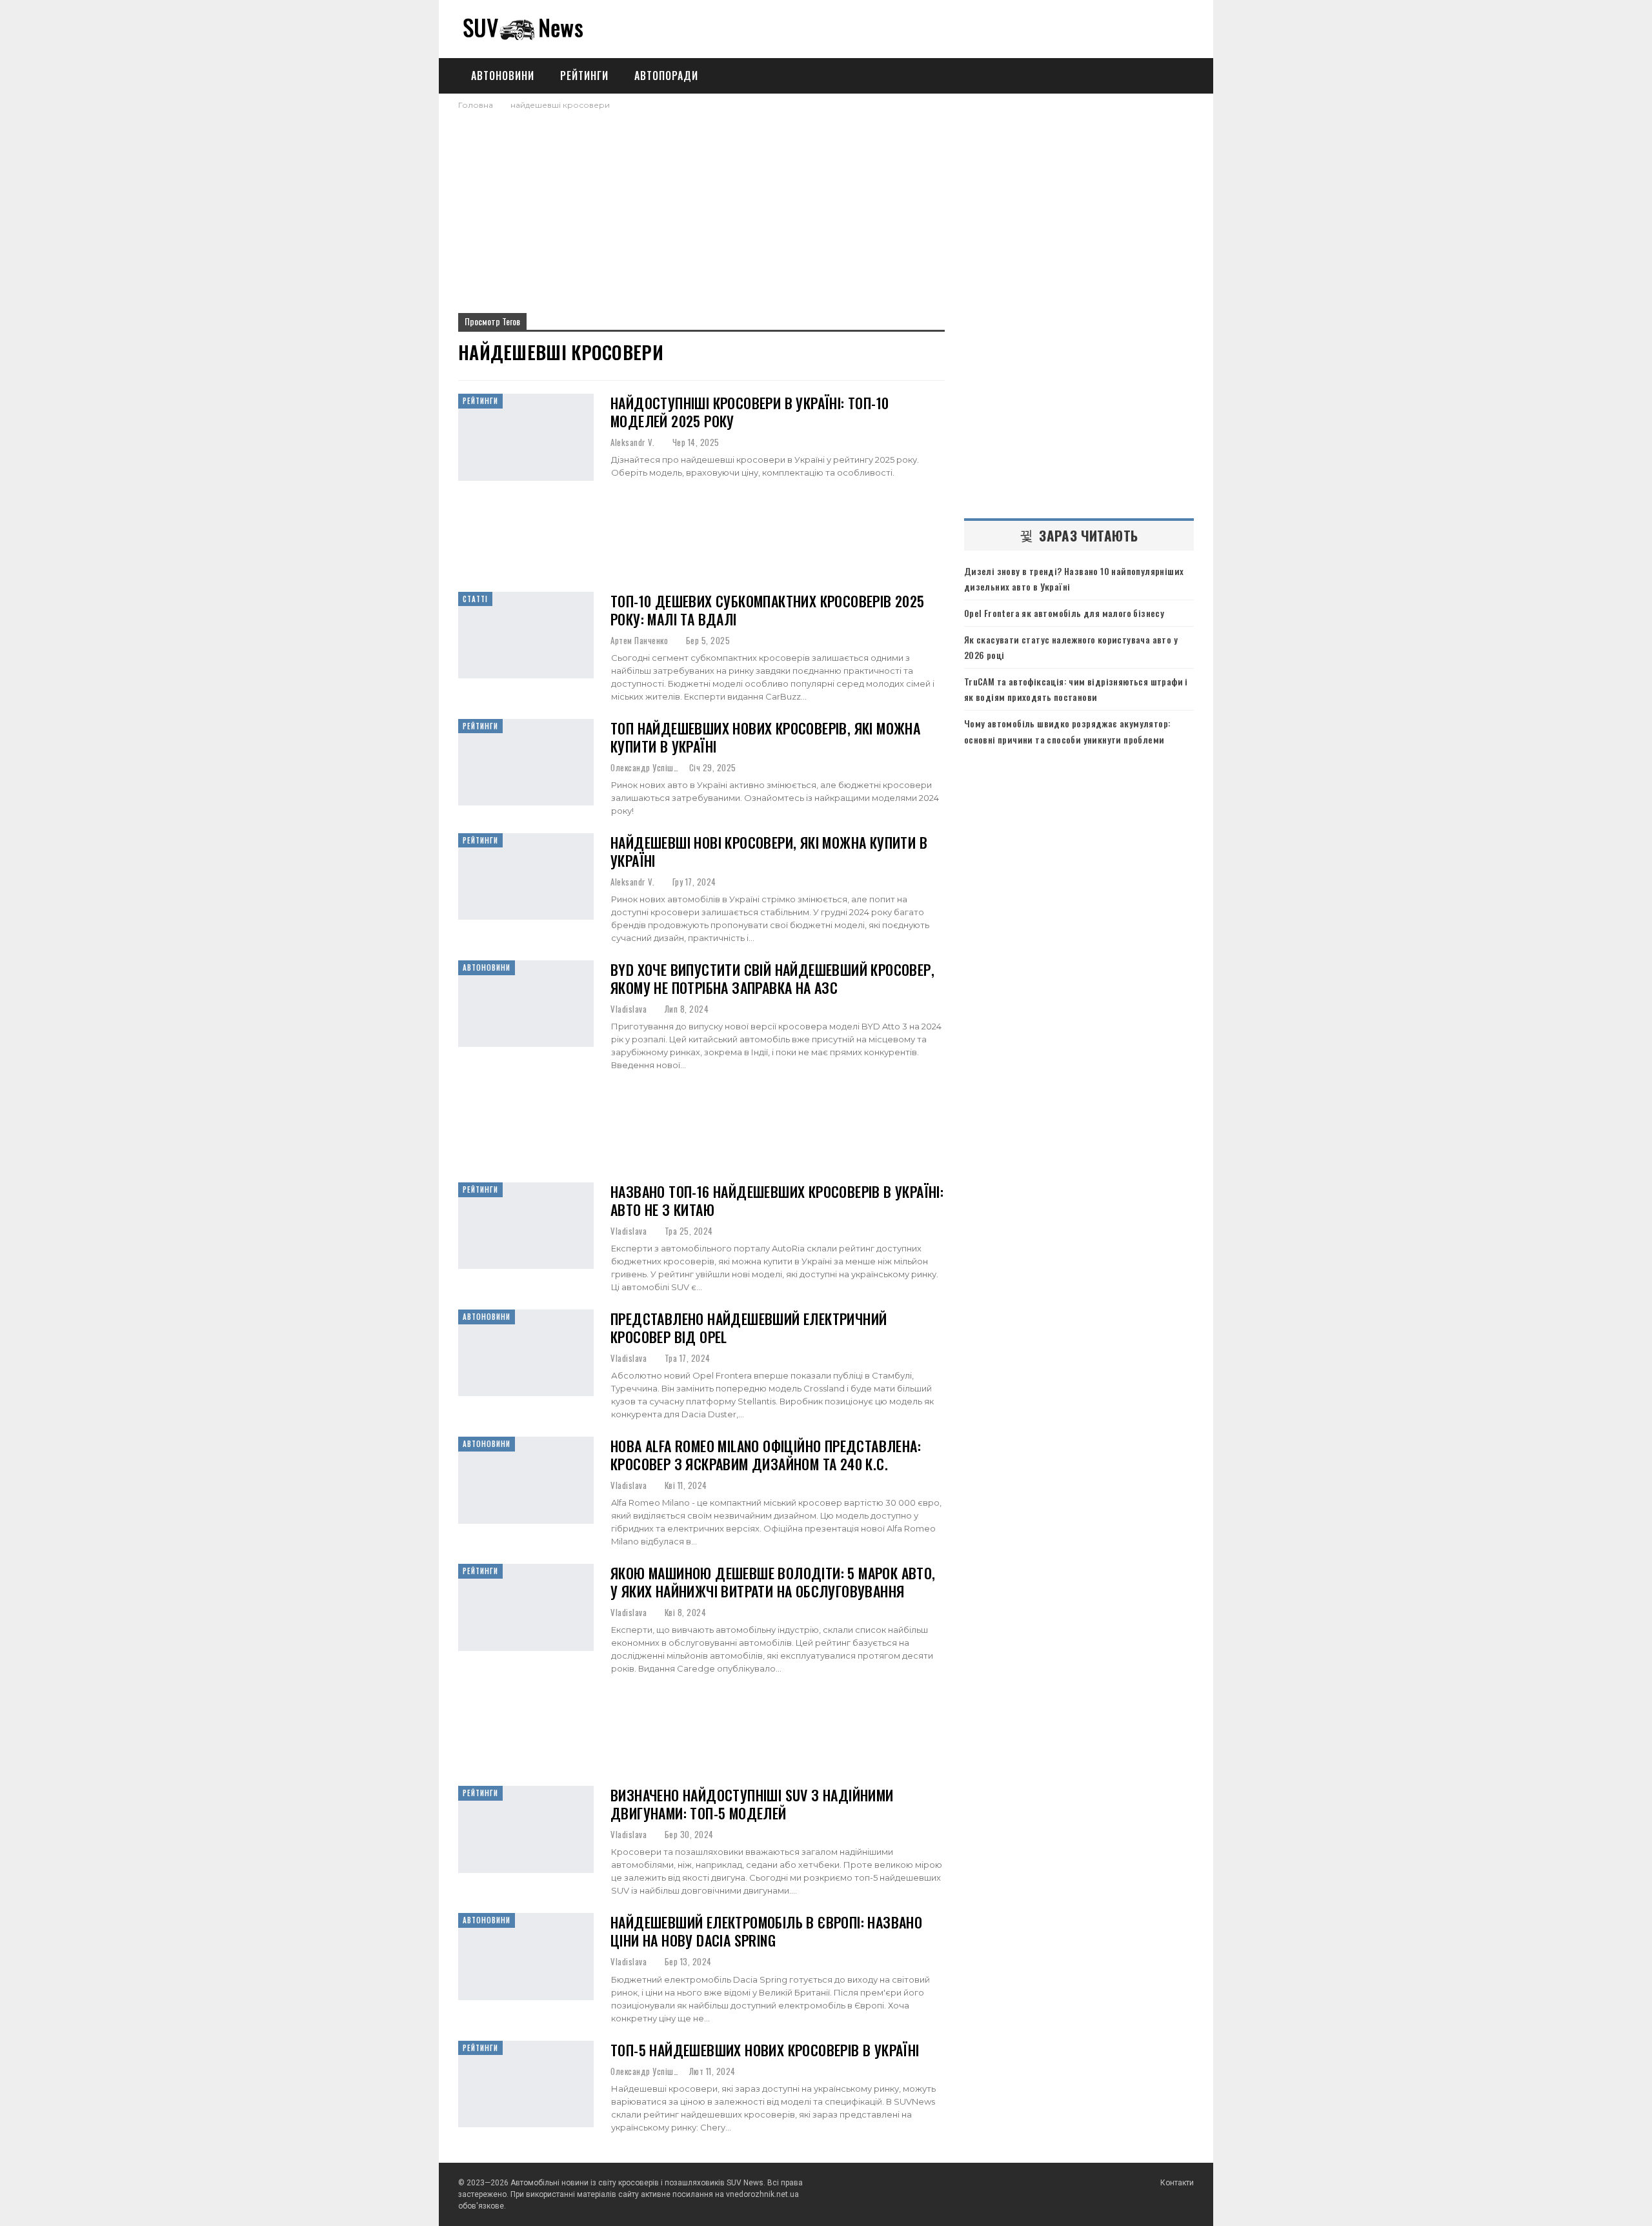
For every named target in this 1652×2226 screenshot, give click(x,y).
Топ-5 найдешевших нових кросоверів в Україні (765, 2050)
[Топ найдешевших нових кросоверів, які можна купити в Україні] (526, 762)
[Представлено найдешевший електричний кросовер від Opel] (526, 1353)
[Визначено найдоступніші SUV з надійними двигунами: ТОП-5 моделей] (526, 1829)
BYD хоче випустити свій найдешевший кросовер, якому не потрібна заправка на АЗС (772, 978)
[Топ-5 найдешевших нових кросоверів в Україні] (526, 2084)
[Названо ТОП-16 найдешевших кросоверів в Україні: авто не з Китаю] (526, 1226)
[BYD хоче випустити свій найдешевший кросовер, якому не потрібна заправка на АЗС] (526, 1004)
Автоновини (503, 76)
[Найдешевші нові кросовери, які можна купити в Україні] (526, 876)
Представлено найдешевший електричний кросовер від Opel (749, 1328)
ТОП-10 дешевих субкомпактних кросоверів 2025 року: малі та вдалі (768, 610)
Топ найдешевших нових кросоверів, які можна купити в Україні (765, 737)
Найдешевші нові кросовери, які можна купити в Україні (769, 851)
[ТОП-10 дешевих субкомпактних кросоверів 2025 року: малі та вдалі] (526, 635)
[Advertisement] (826, 208)
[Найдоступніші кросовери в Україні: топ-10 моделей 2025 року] (526, 437)
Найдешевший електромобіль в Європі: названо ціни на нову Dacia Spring (766, 1931)
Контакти (1177, 2183)
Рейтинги (584, 76)
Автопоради (666, 76)
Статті (475, 599)
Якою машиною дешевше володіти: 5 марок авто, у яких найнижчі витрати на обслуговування (773, 1582)
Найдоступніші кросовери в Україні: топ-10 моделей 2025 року (750, 412)
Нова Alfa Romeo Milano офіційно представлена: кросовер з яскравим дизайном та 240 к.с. (766, 1455)
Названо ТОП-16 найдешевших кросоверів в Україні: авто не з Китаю (777, 1200)
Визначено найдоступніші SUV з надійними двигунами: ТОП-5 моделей (752, 1804)
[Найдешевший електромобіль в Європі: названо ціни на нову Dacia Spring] (526, 1956)
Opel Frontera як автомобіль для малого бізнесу (1064, 613)
